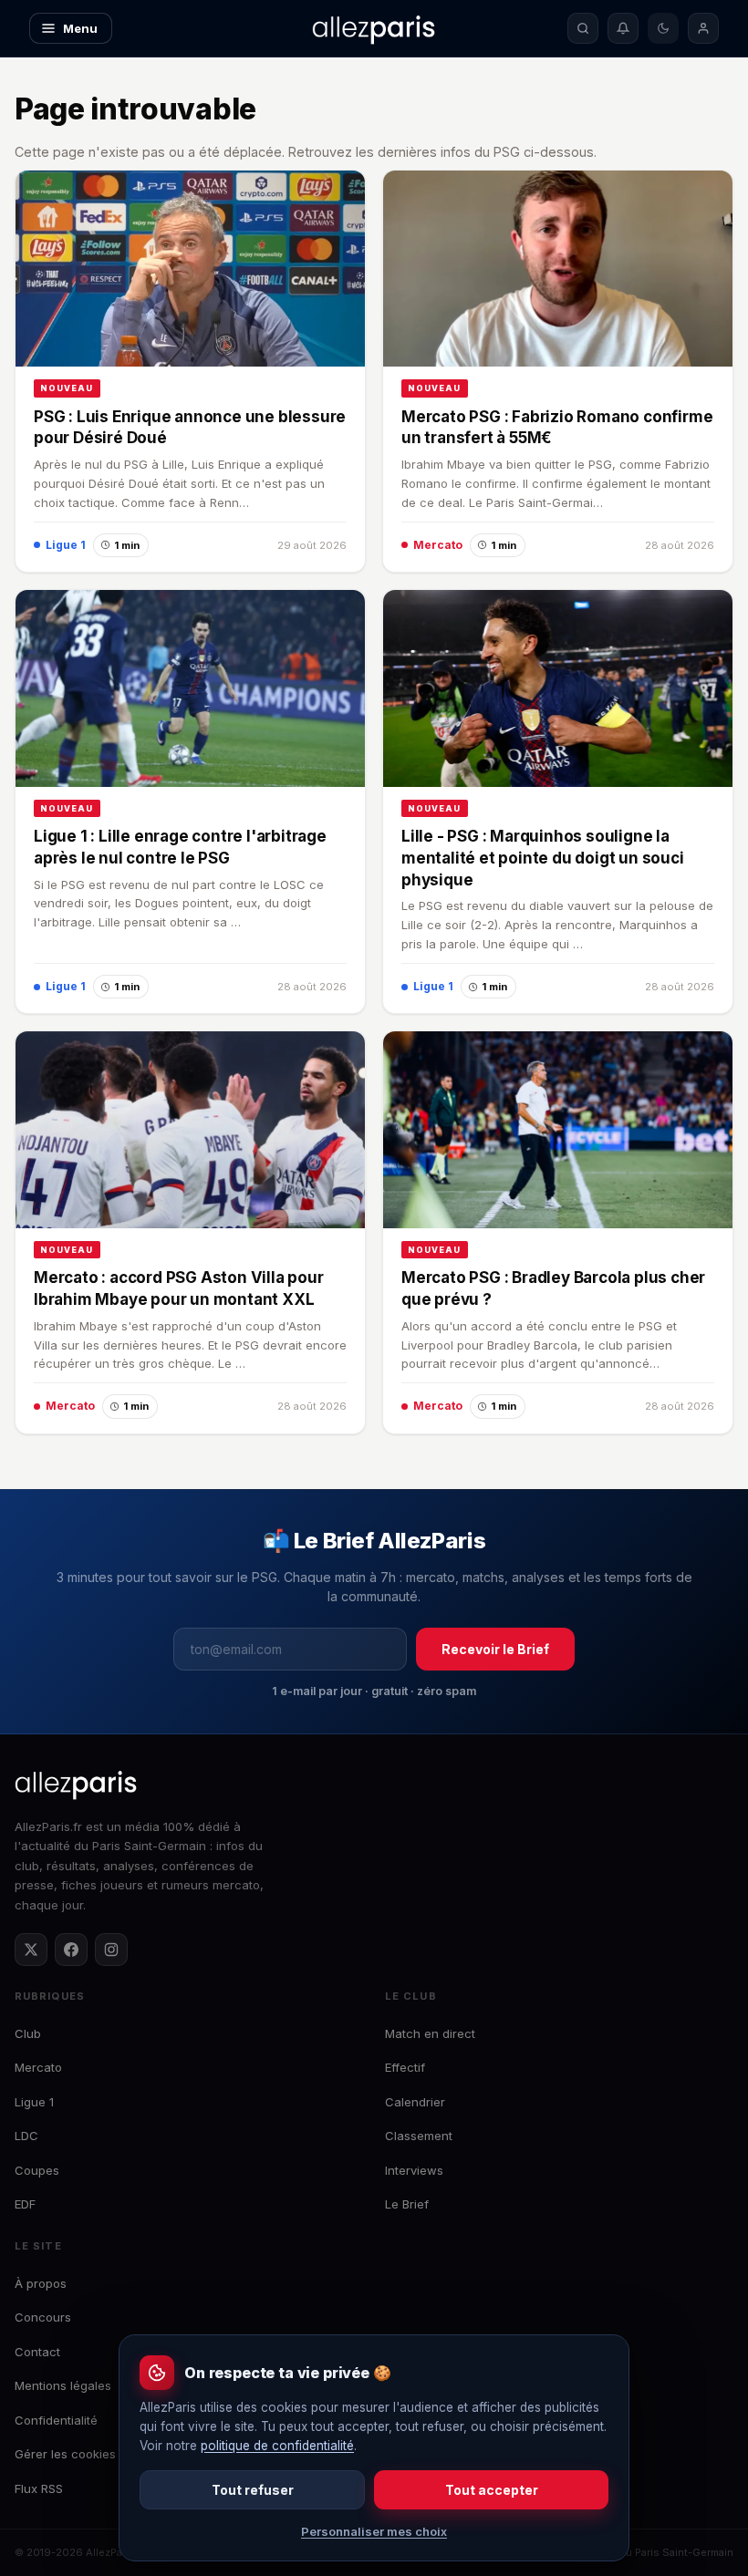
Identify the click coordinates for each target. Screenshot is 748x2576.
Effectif (405, 2067)
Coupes (37, 2170)
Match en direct (430, 2033)
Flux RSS (39, 2488)
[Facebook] (71, 1950)
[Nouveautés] (623, 28)
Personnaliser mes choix (374, 2531)
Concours (43, 2317)
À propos (41, 2283)
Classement (419, 2136)
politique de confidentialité (277, 2446)
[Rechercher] (583, 28)
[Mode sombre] (663, 28)
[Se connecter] (703, 28)
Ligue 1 (34, 2102)
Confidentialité (56, 2420)
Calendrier (415, 2102)
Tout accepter (492, 2490)
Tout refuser (253, 2490)
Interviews (414, 2170)
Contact (37, 2352)
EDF (25, 2204)
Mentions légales (63, 2385)
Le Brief (407, 2204)
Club (28, 2033)
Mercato (38, 2067)
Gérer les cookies (65, 2454)
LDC (26, 2136)
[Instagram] (111, 1950)
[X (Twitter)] (31, 1950)
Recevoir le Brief (495, 1649)
